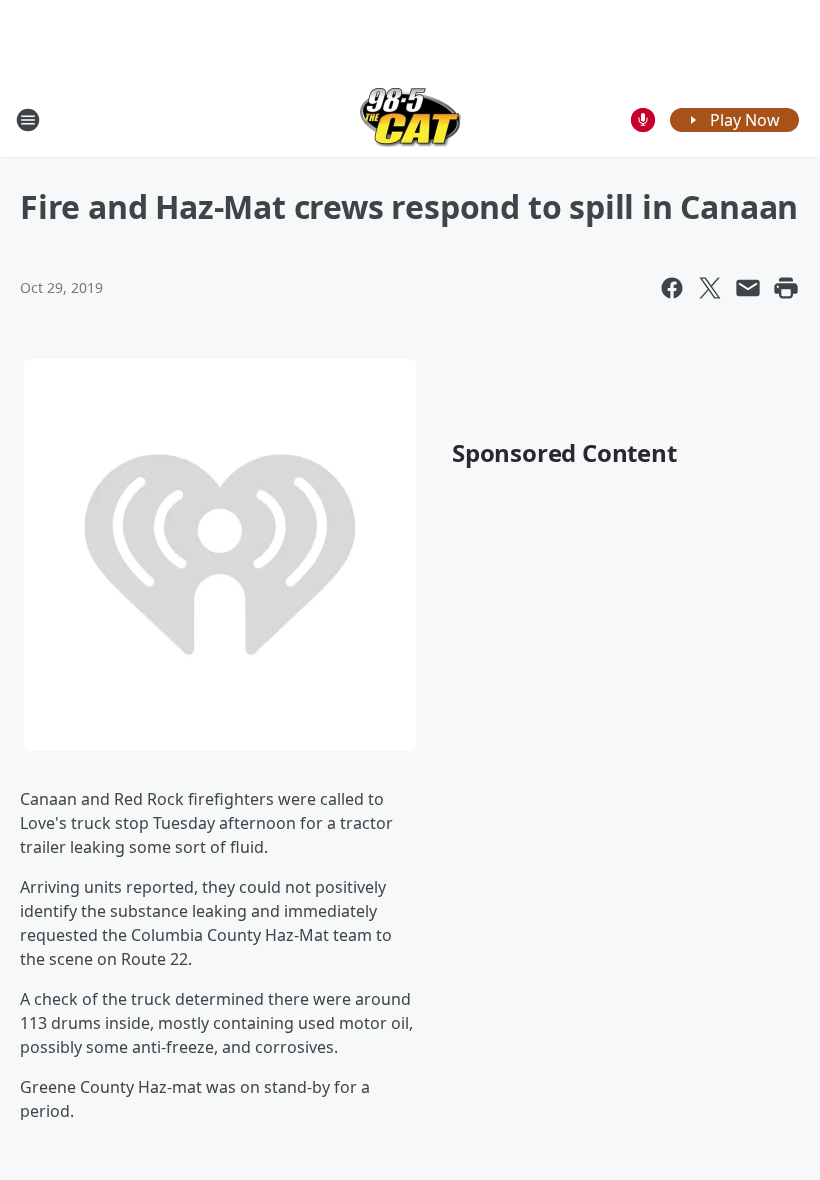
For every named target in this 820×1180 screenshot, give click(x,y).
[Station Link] (410, 119)
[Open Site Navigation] (28, 120)
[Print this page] (786, 288)
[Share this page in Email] (748, 288)
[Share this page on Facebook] (672, 288)
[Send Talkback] (643, 120)
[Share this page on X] (710, 288)
